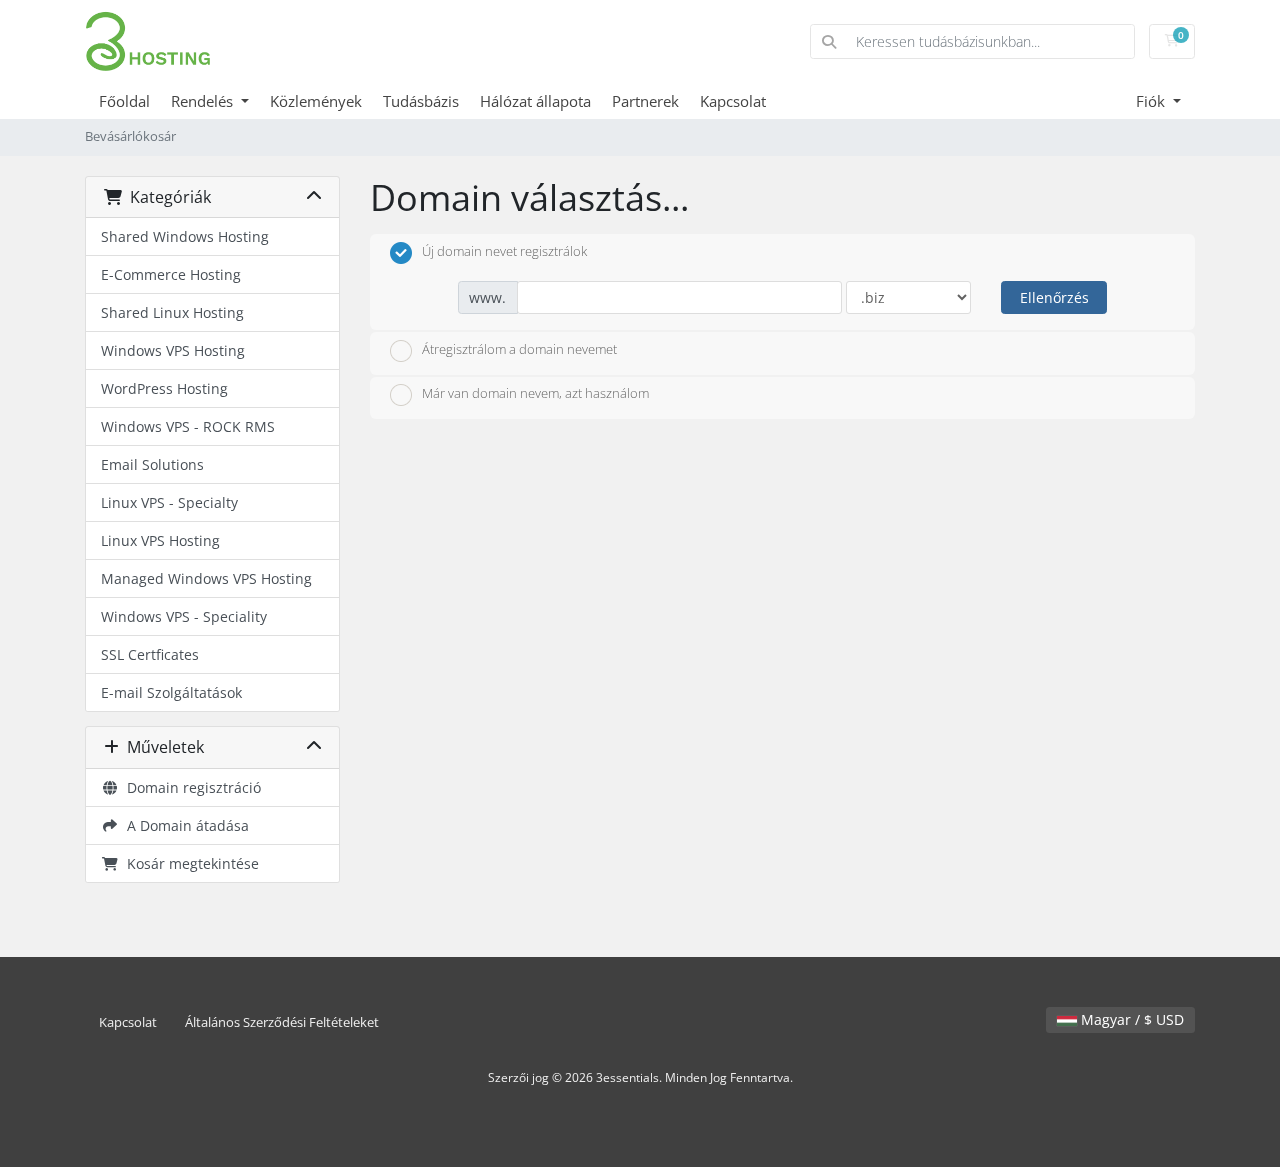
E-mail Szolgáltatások (171, 692)
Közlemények (316, 101)
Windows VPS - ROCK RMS (188, 426)
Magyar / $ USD (1130, 1019)
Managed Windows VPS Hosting (206, 578)
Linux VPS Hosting (160, 540)
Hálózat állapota (535, 101)
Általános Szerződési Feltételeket (282, 1022)
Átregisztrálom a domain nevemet (519, 349)
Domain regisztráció (190, 787)
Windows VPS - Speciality (184, 616)
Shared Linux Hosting (172, 312)
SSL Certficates (150, 654)
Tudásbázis (421, 101)
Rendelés (204, 101)
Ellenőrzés (1054, 297)
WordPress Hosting (164, 388)
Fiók (1152, 101)
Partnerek (645, 101)
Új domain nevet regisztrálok (504, 251)
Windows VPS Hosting (173, 350)
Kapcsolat (733, 101)
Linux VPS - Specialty (169, 502)
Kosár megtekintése (189, 863)
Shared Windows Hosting (185, 236)
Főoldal (124, 101)
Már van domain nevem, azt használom (535, 394)
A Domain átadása (184, 825)
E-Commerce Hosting (171, 274)
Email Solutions (152, 464)
